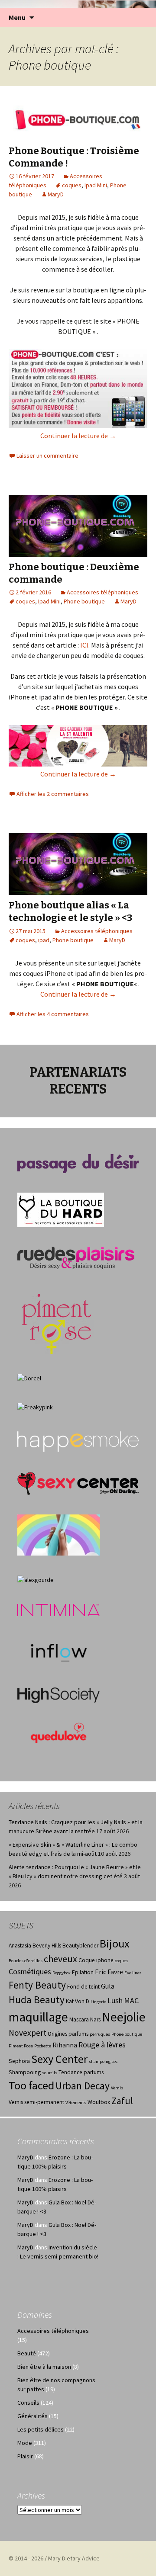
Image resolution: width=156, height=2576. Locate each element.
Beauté (27, 2353)
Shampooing (25, 2072)
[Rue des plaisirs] (76, 1258)
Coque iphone (96, 1960)
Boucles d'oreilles (26, 1961)
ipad (44, 940)
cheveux (60, 1959)
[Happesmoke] (78, 1441)
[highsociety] (58, 1694)
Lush (115, 2001)
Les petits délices (41, 2429)
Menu (17, 17)
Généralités (32, 2416)
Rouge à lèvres (102, 2045)
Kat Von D (78, 2001)
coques (72, 185)
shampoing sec (103, 2061)
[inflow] (58, 1651)
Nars (95, 2019)
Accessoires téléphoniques (102, 592)
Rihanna (65, 2045)
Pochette (43, 2046)
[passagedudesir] (78, 1163)
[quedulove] (58, 1732)
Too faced (31, 2085)
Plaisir (25, 2456)
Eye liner (133, 1973)
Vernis (117, 2088)
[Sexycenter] (78, 1483)
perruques (100, 2034)
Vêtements (76, 2103)
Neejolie (124, 2017)
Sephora (19, 2061)
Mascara (79, 2019)
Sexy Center (59, 2059)
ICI (84, 645)
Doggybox (62, 1973)
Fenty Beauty (37, 1985)
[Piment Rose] (57, 1321)
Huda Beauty (37, 2000)
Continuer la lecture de (78, 436)
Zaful (122, 2101)
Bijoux (115, 1943)
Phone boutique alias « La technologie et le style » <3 (70, 911)
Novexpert (28, 2033)
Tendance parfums (81, 2072)
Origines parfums (68, 2034)
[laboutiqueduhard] (61, 1209)
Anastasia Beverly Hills (35, 1946)
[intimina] (58, 1609)
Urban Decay (83, 2086)
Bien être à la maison (44, 2367)
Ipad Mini (96, 185)
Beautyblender (80, 1946)
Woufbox (99, 2102)
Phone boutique (84, 601)
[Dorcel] (29, 1378)
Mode (25, 2443)
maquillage (38, 2017)
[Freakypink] (35, 1407)
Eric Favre (109, 1972)
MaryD (56, 194)
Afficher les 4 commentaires (53, 1014)
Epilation (83, 1972)
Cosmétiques (30, 1972)
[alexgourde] (36, 1579)
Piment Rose (21, 2046)
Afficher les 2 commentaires (53, 794)
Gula (108, 1986)
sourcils (50, 2073)
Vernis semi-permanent (36, 2102)
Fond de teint (83, 1987)
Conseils (28, 2403)
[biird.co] (58, 1534)
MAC (131, 2001)
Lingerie (98, 2002)
